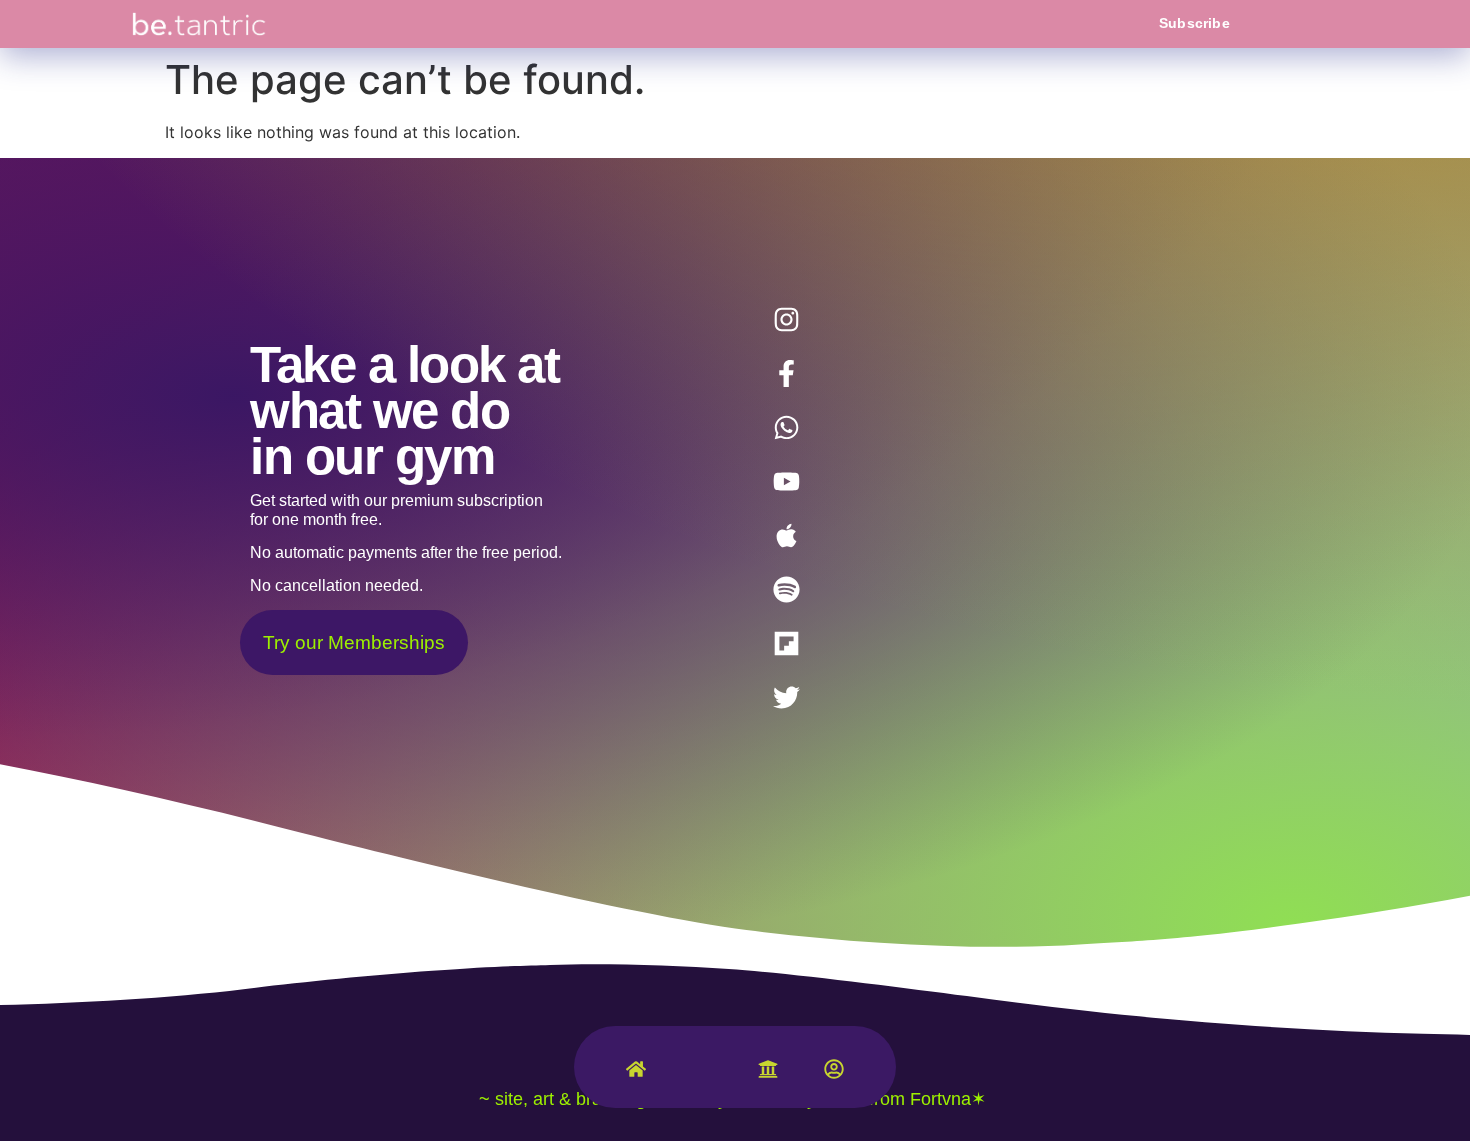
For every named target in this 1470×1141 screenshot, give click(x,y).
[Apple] (787, 535)
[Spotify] (787, 589)
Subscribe (1194, 23)
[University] (768, 1073)
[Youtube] (787, 481)
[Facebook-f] (787, 373)
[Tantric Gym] (702, 1079)
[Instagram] (787, 319)
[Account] (834, 1073)
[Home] (636, 1073)
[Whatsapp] (787, 427)
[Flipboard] (787, 643)
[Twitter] (787, 697)
